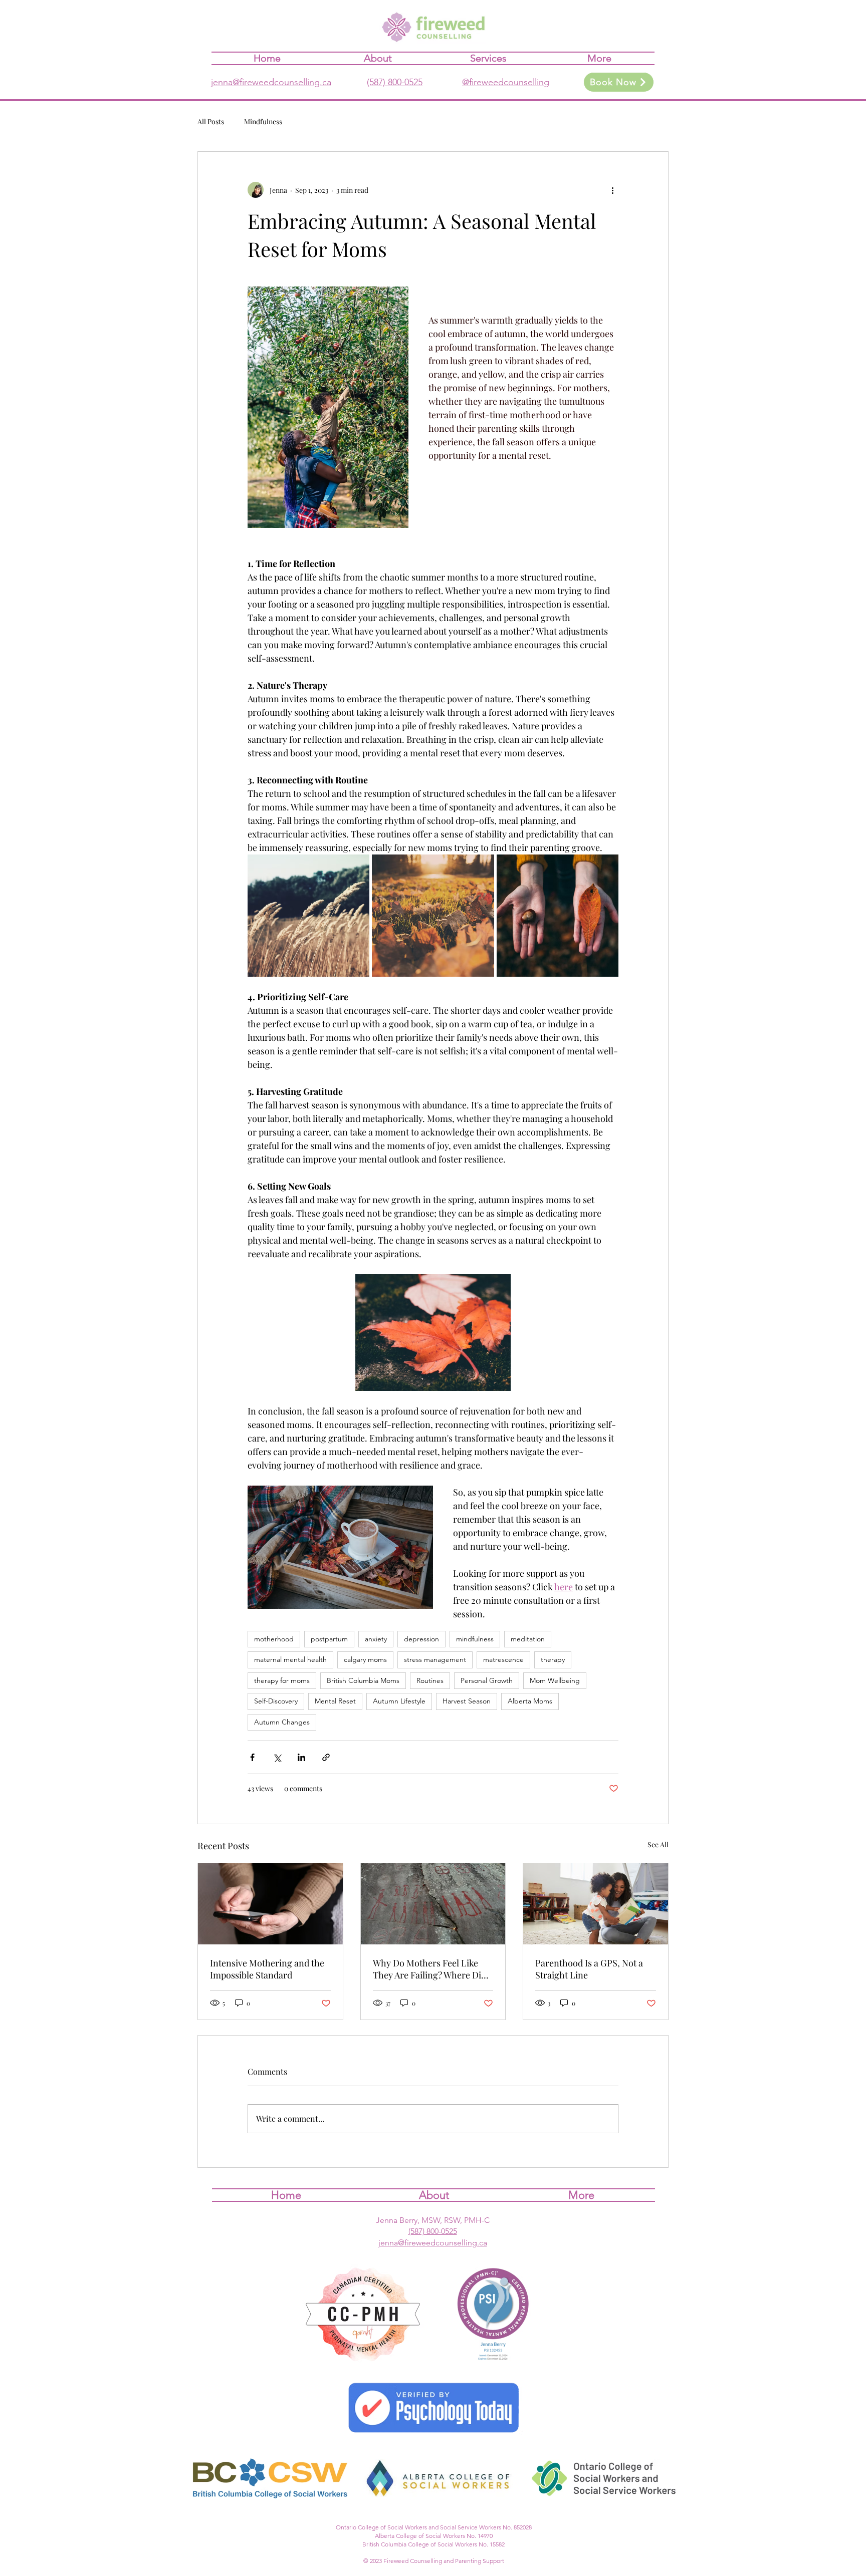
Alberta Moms (530, 1701)
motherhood (274, 1639)
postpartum (329, 1639)
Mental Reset (335, 1701)
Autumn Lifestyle (399, 1701)
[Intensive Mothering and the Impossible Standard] (270, 1904)
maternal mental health (290, 1659)
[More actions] (612, 190)
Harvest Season (467, 1701)
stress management (435, 1659)
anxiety (376, 1639)
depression (421, 1639)
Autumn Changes (282, 1722)
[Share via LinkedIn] (301, 1757)
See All (658, 1844)
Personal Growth (487, 1680)
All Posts (211, 121)
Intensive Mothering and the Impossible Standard (267, 1969)
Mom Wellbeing (555, 1680)
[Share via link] (326, 1757)
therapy (553, 1659)
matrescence (503, 1659)
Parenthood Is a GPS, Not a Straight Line (589, 1969)
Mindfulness (263, 121)
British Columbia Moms (363, 1680)
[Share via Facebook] (252, 1757)
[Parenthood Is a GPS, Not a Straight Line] (596, 1904)
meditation (528, 1639)
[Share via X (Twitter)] (277, 1757)
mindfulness (475, 1639)
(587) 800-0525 (395, 82)
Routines (430, 1680)
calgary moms (365, 1659)
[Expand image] (308, 915)
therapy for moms (282, 1680)
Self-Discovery (276, 1701)
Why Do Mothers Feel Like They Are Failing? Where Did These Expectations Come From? (429, 1969)
